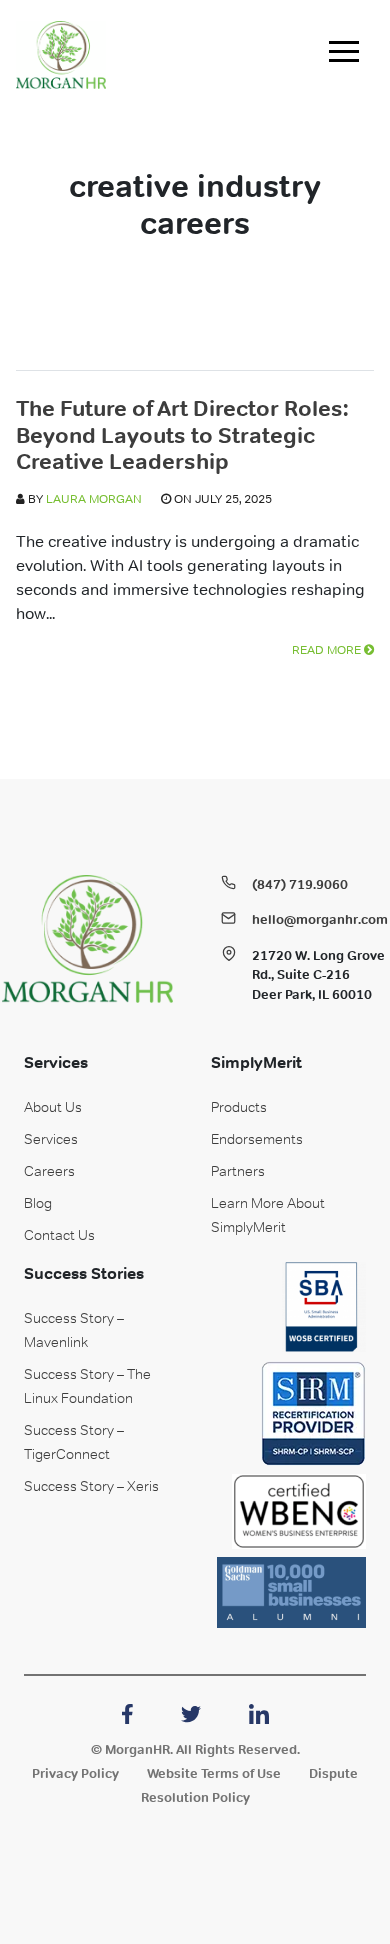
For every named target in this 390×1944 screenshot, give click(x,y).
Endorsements (257, 1139)
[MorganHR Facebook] (127, 1712)
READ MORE (328, 650)
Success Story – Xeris (91, 1486)
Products (239, 1107)
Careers (49, 1171)
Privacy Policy (75, 1773)
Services (51, 1139)
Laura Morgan (94, 499)
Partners (238, 1171)
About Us (53, 1107)
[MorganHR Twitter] (191, 1712)
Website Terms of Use (214, 1773)
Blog (38, 1203)
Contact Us (59, 1235)
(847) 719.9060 (300, 884)
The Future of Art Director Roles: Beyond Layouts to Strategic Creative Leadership (182, 434)
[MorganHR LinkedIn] (259, 1712)
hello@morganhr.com (320, 919)
